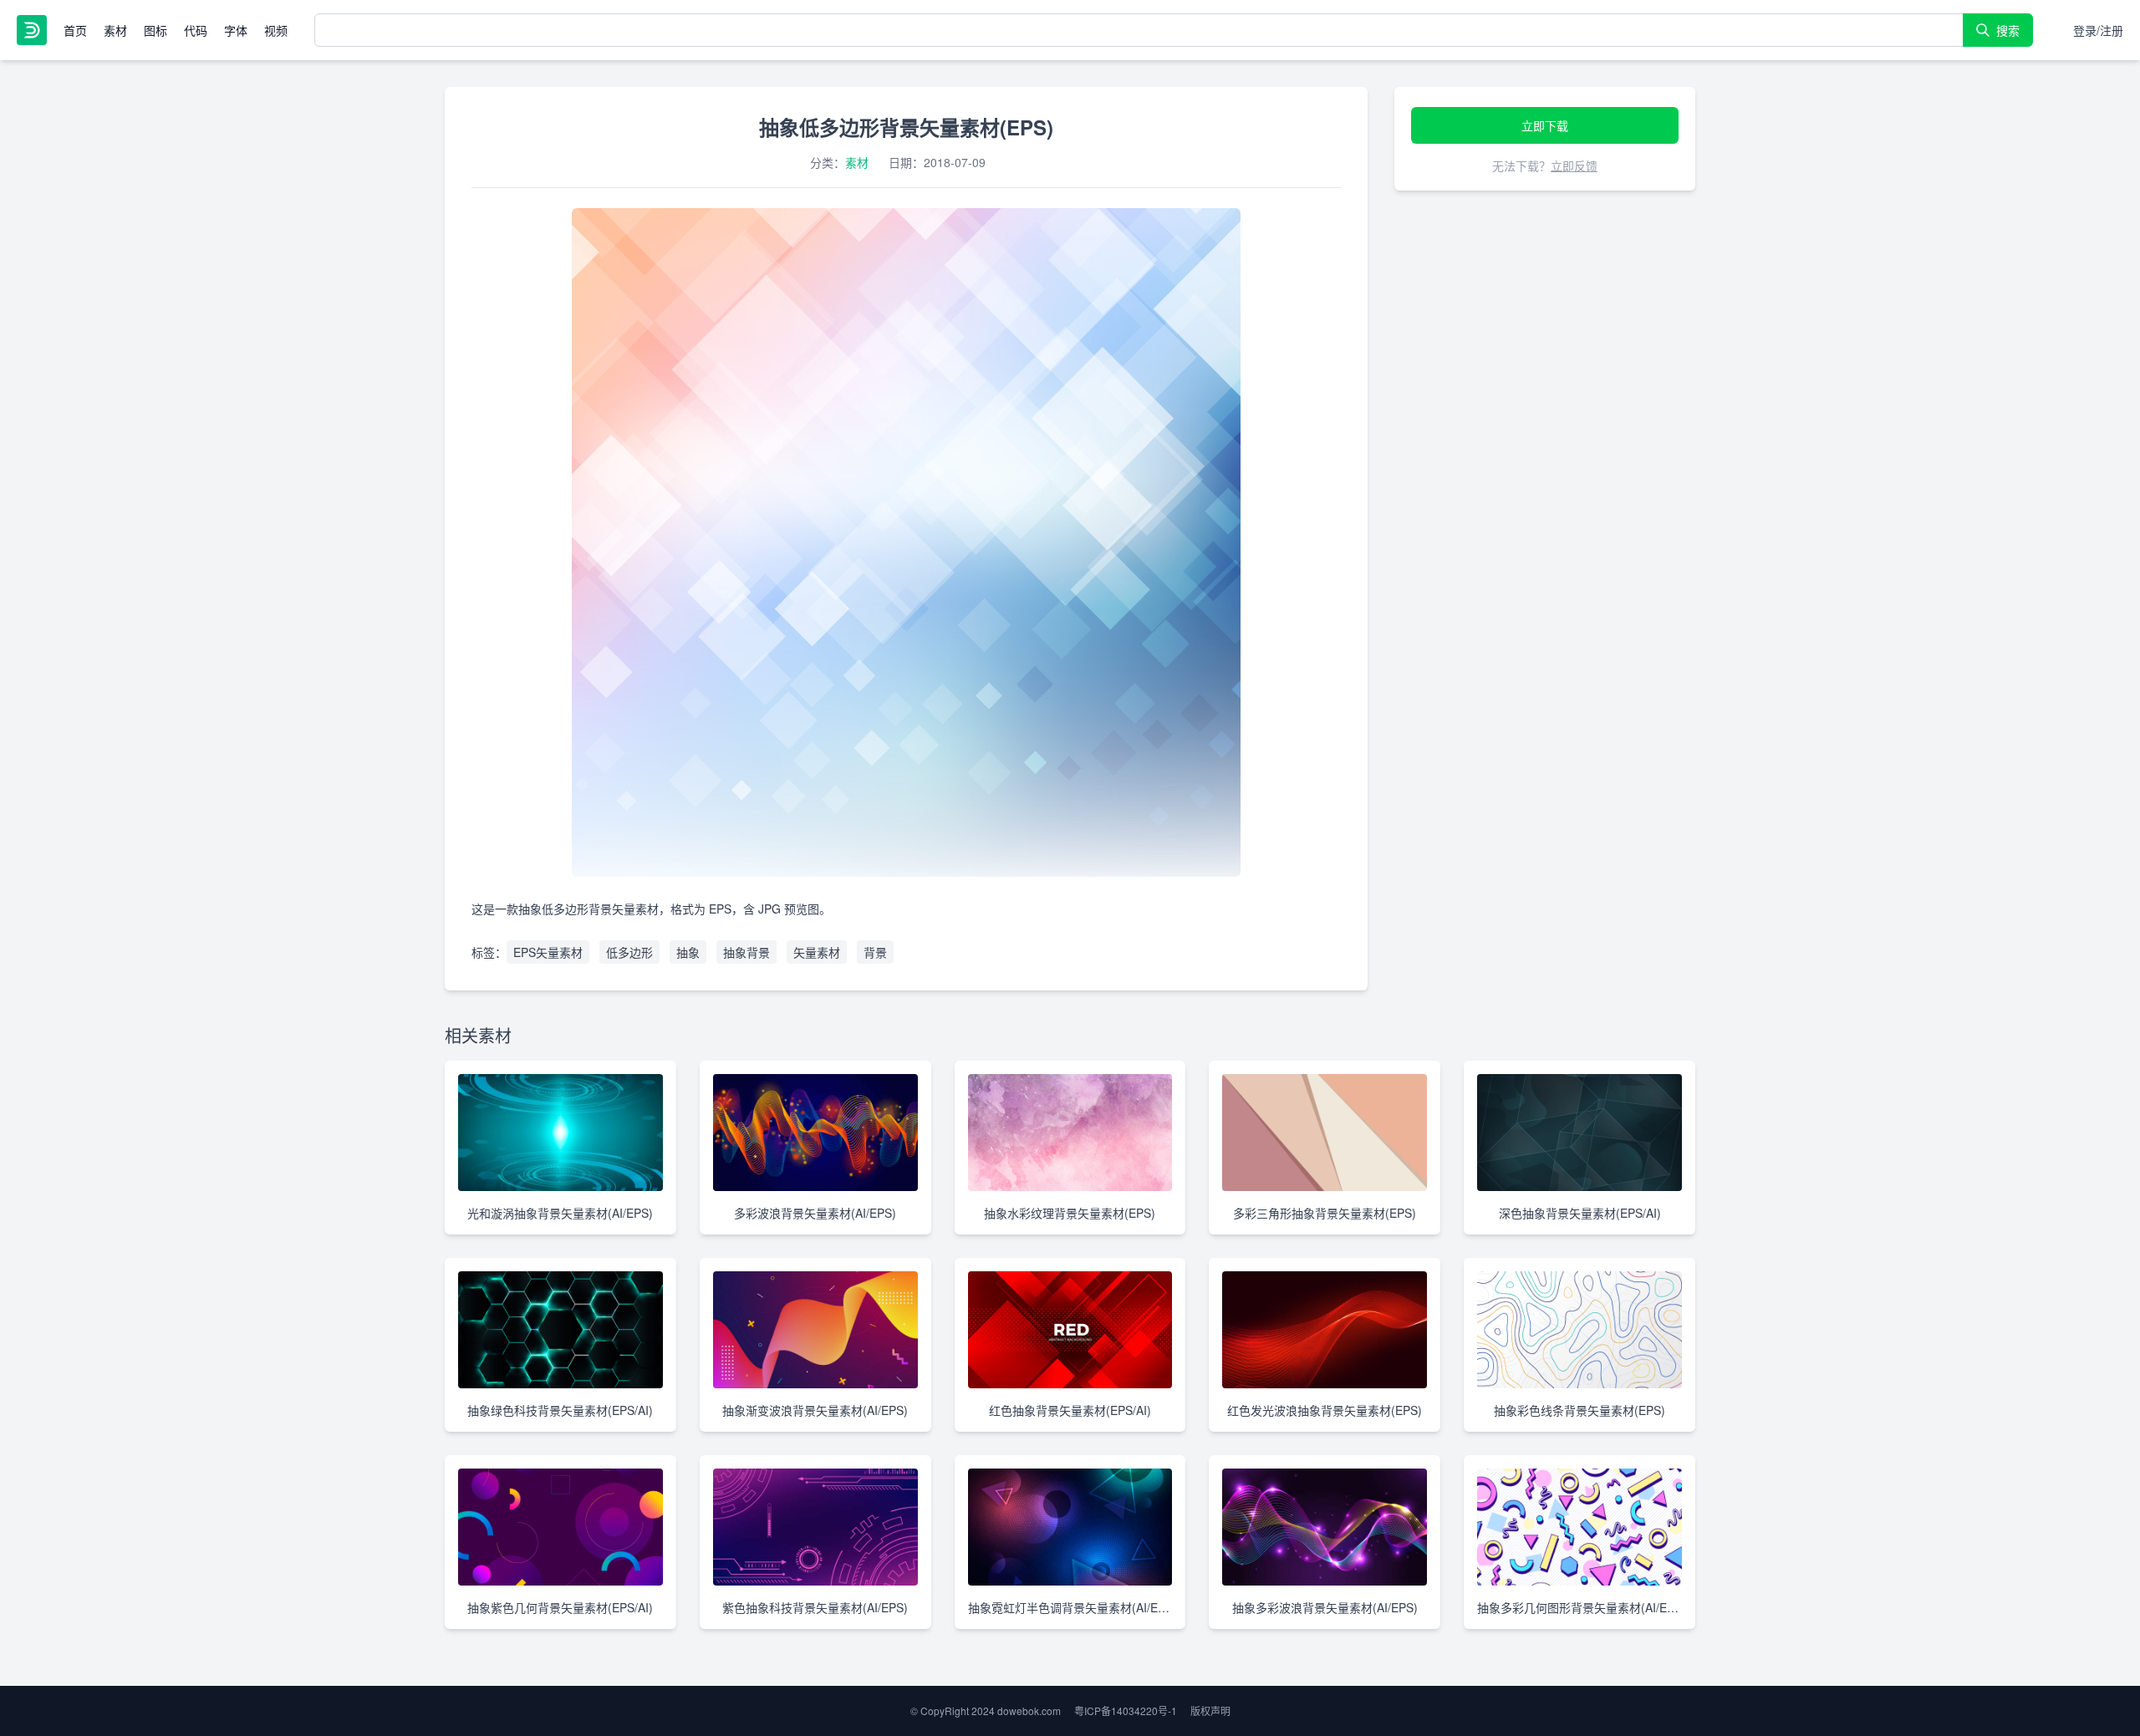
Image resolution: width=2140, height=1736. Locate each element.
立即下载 (1545, 125)
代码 (196, 30)
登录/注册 (2098, 30)
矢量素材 (817, 952)
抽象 (688, 952)
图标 (155, 30)
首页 (75, 30)
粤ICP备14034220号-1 (1126, 1711)
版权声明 (1210, 1711)
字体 (236, 30)
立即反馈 (1574, 165)
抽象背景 (746, 952)
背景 (875, 952)
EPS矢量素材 (548, 952)
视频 (276, 30)
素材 (115, 30)
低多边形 (629, 952)
